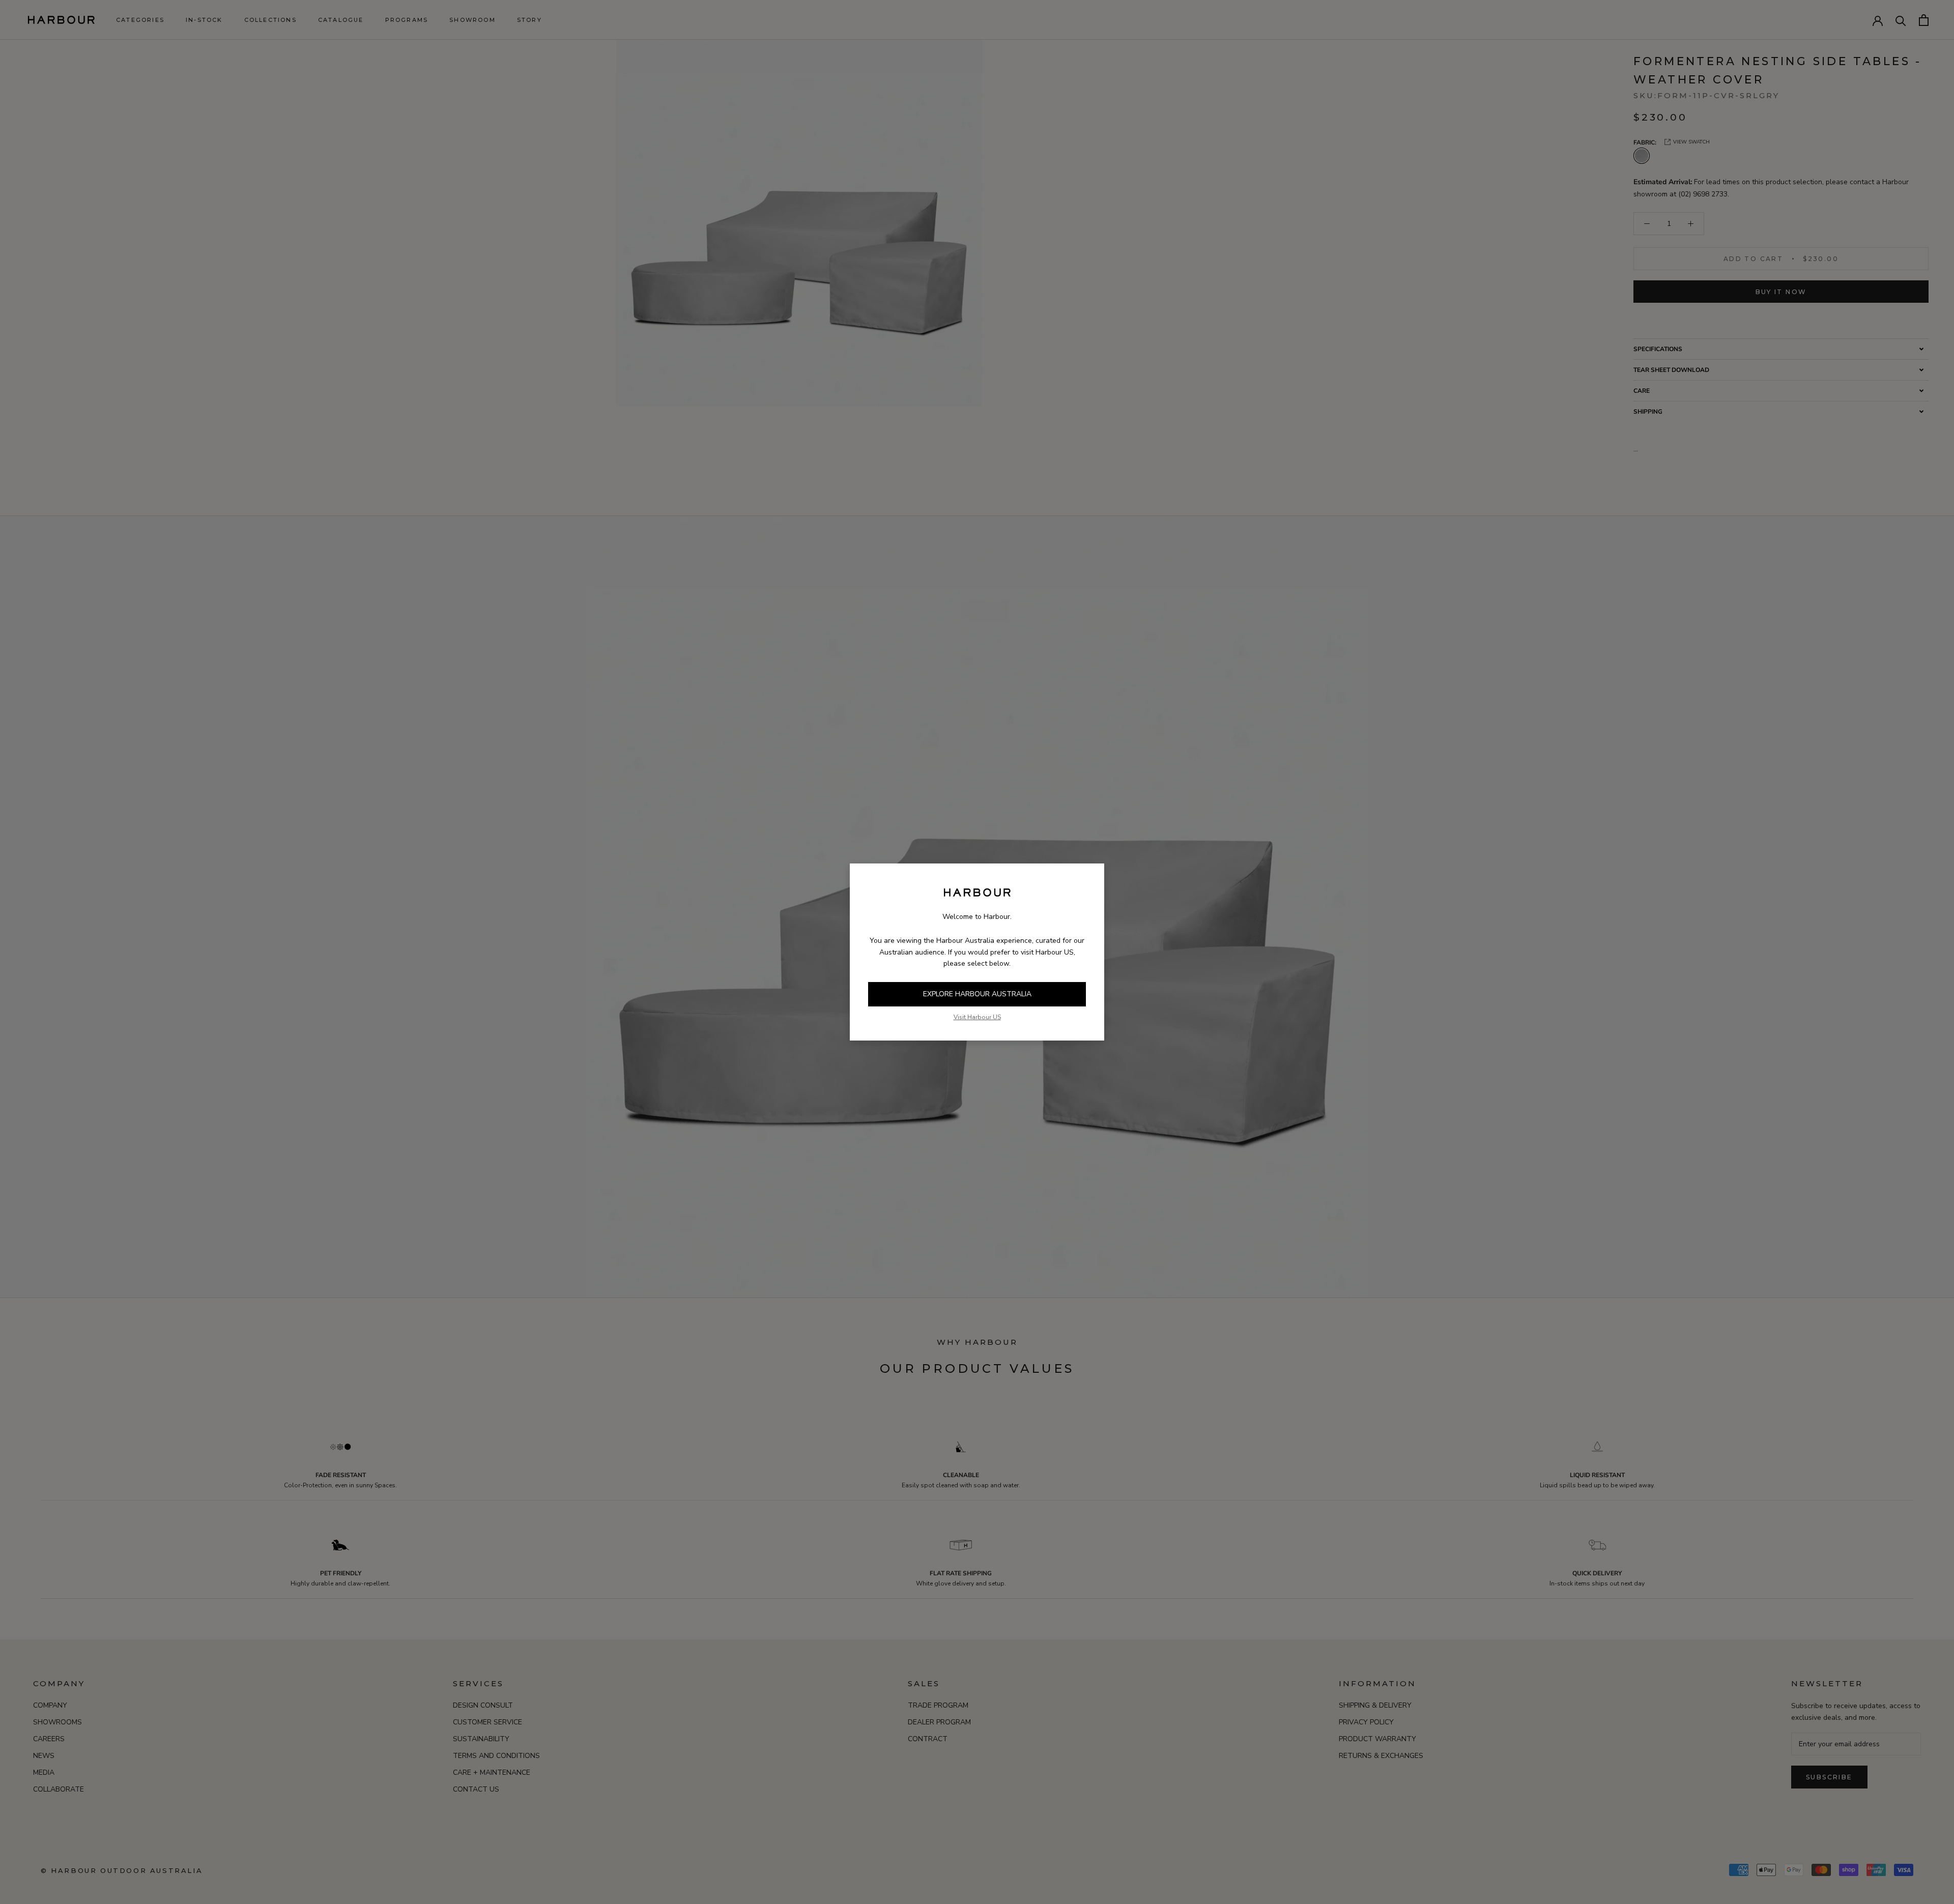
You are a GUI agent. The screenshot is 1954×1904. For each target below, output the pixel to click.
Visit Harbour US (977, 1017)
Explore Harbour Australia (977, 994)
